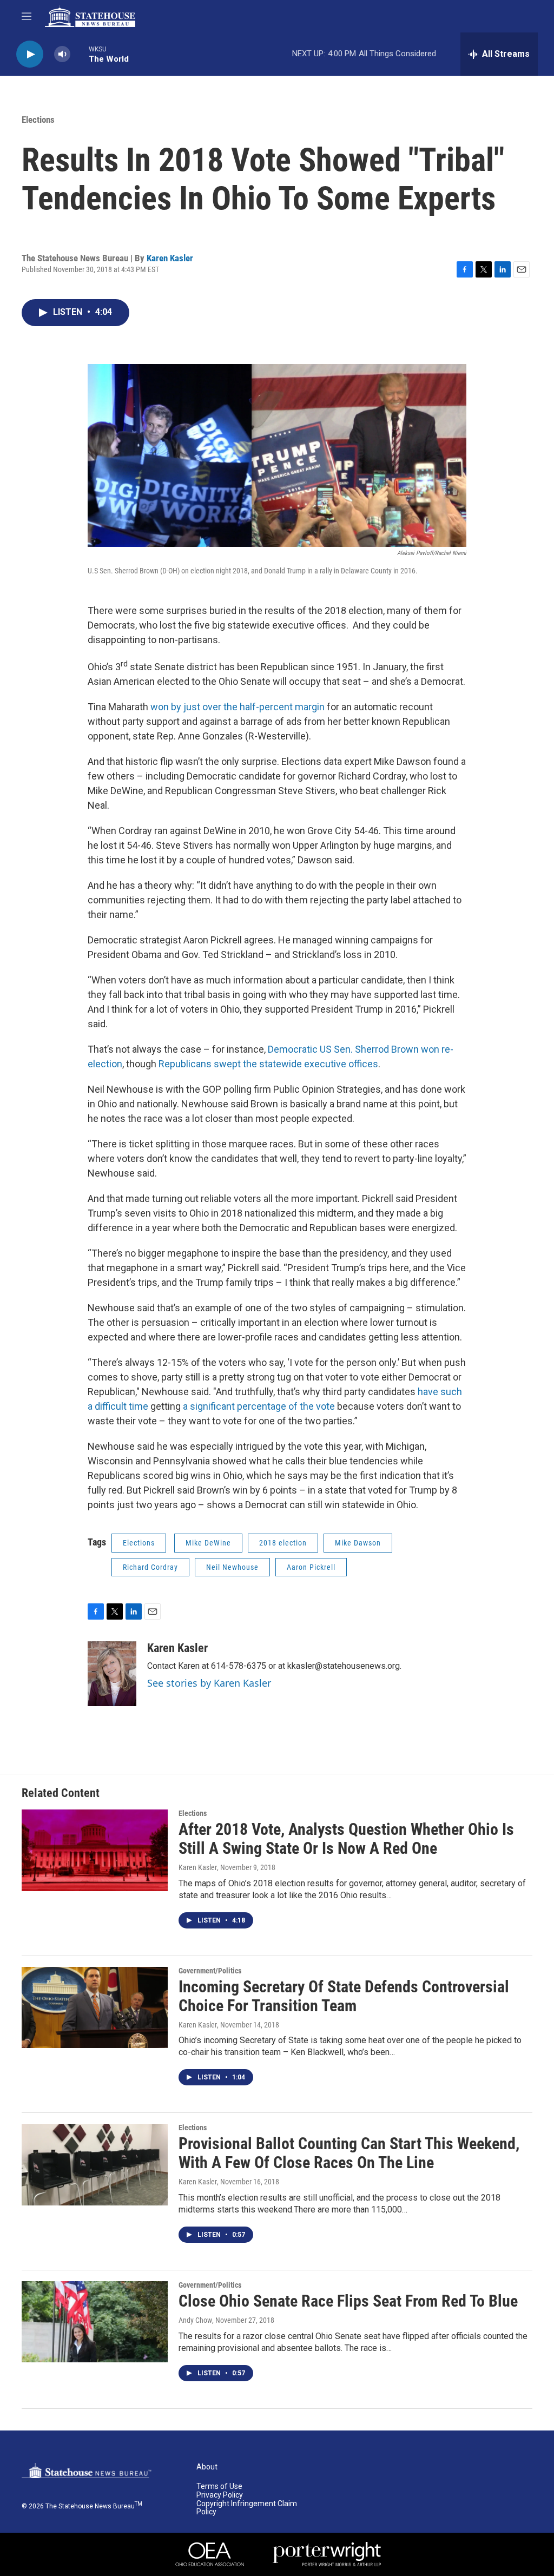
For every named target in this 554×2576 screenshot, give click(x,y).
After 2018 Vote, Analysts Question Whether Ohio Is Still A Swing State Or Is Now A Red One (346, 1839)
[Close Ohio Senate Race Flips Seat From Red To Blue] (95, 2322)
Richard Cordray (150, 1567)
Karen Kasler (170, 258)
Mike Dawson (358, 1543)
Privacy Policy (220, 2495)
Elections (38, 120)
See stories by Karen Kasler (209, 1683)
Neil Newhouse (232, 1567)
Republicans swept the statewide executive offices (268, 1064)
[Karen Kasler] (112, 1674)
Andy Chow (195, 2320)
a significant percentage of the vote (260, 1406)
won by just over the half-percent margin (239, 707)
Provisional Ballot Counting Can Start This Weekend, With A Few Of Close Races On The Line (349, 2153)
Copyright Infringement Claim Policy (247, 2508)
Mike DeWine (208, 1543)
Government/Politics (210, 1971)
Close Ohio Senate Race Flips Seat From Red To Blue (348, 2301)
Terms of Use (219, 2486)
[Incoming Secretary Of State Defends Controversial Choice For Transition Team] (95, 2007)
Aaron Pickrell (311, 1567)
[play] (30, 54)
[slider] (80, 54)
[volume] (62, 54)
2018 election (283, 1543)
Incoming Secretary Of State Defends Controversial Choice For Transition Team (344, 1996)
